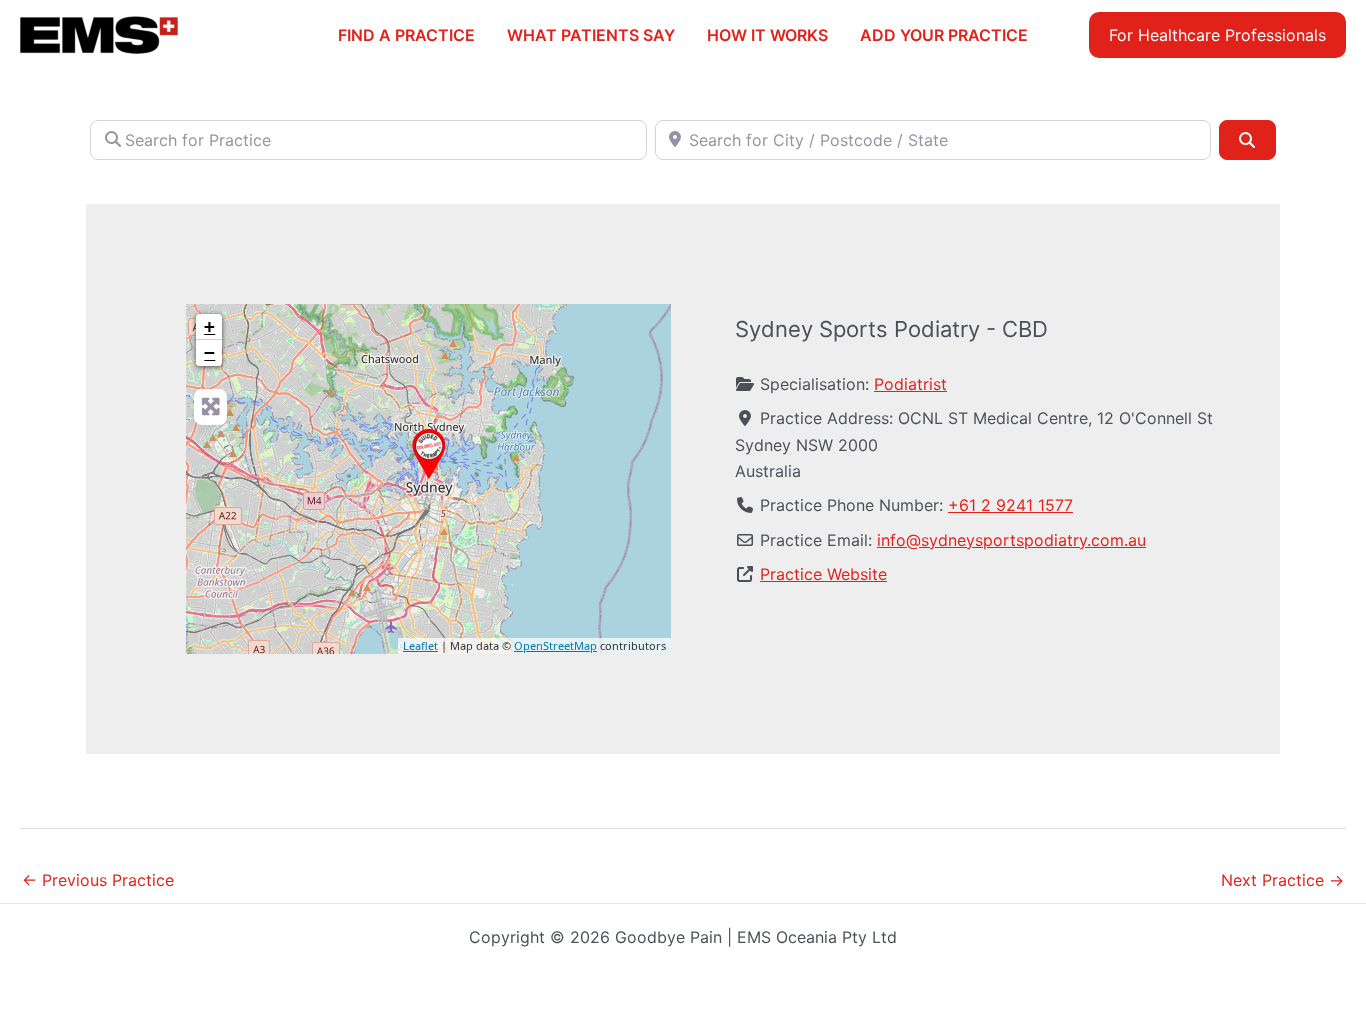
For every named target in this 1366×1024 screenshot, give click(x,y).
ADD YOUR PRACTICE (944, 35)
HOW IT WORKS (767, 35)
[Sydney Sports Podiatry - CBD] (429, 454)
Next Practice (1282, 880)
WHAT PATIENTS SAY (591, 35)
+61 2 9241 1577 (1010, 505)
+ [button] (209, 326)
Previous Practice (98, 880)
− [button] (209, 352)
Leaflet (420, 645)
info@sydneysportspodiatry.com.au (1011, 540)
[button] (1217, 35)
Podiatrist (910, 384)
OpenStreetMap (555, 645)
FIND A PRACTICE (406, 35)
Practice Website (823, 574)
